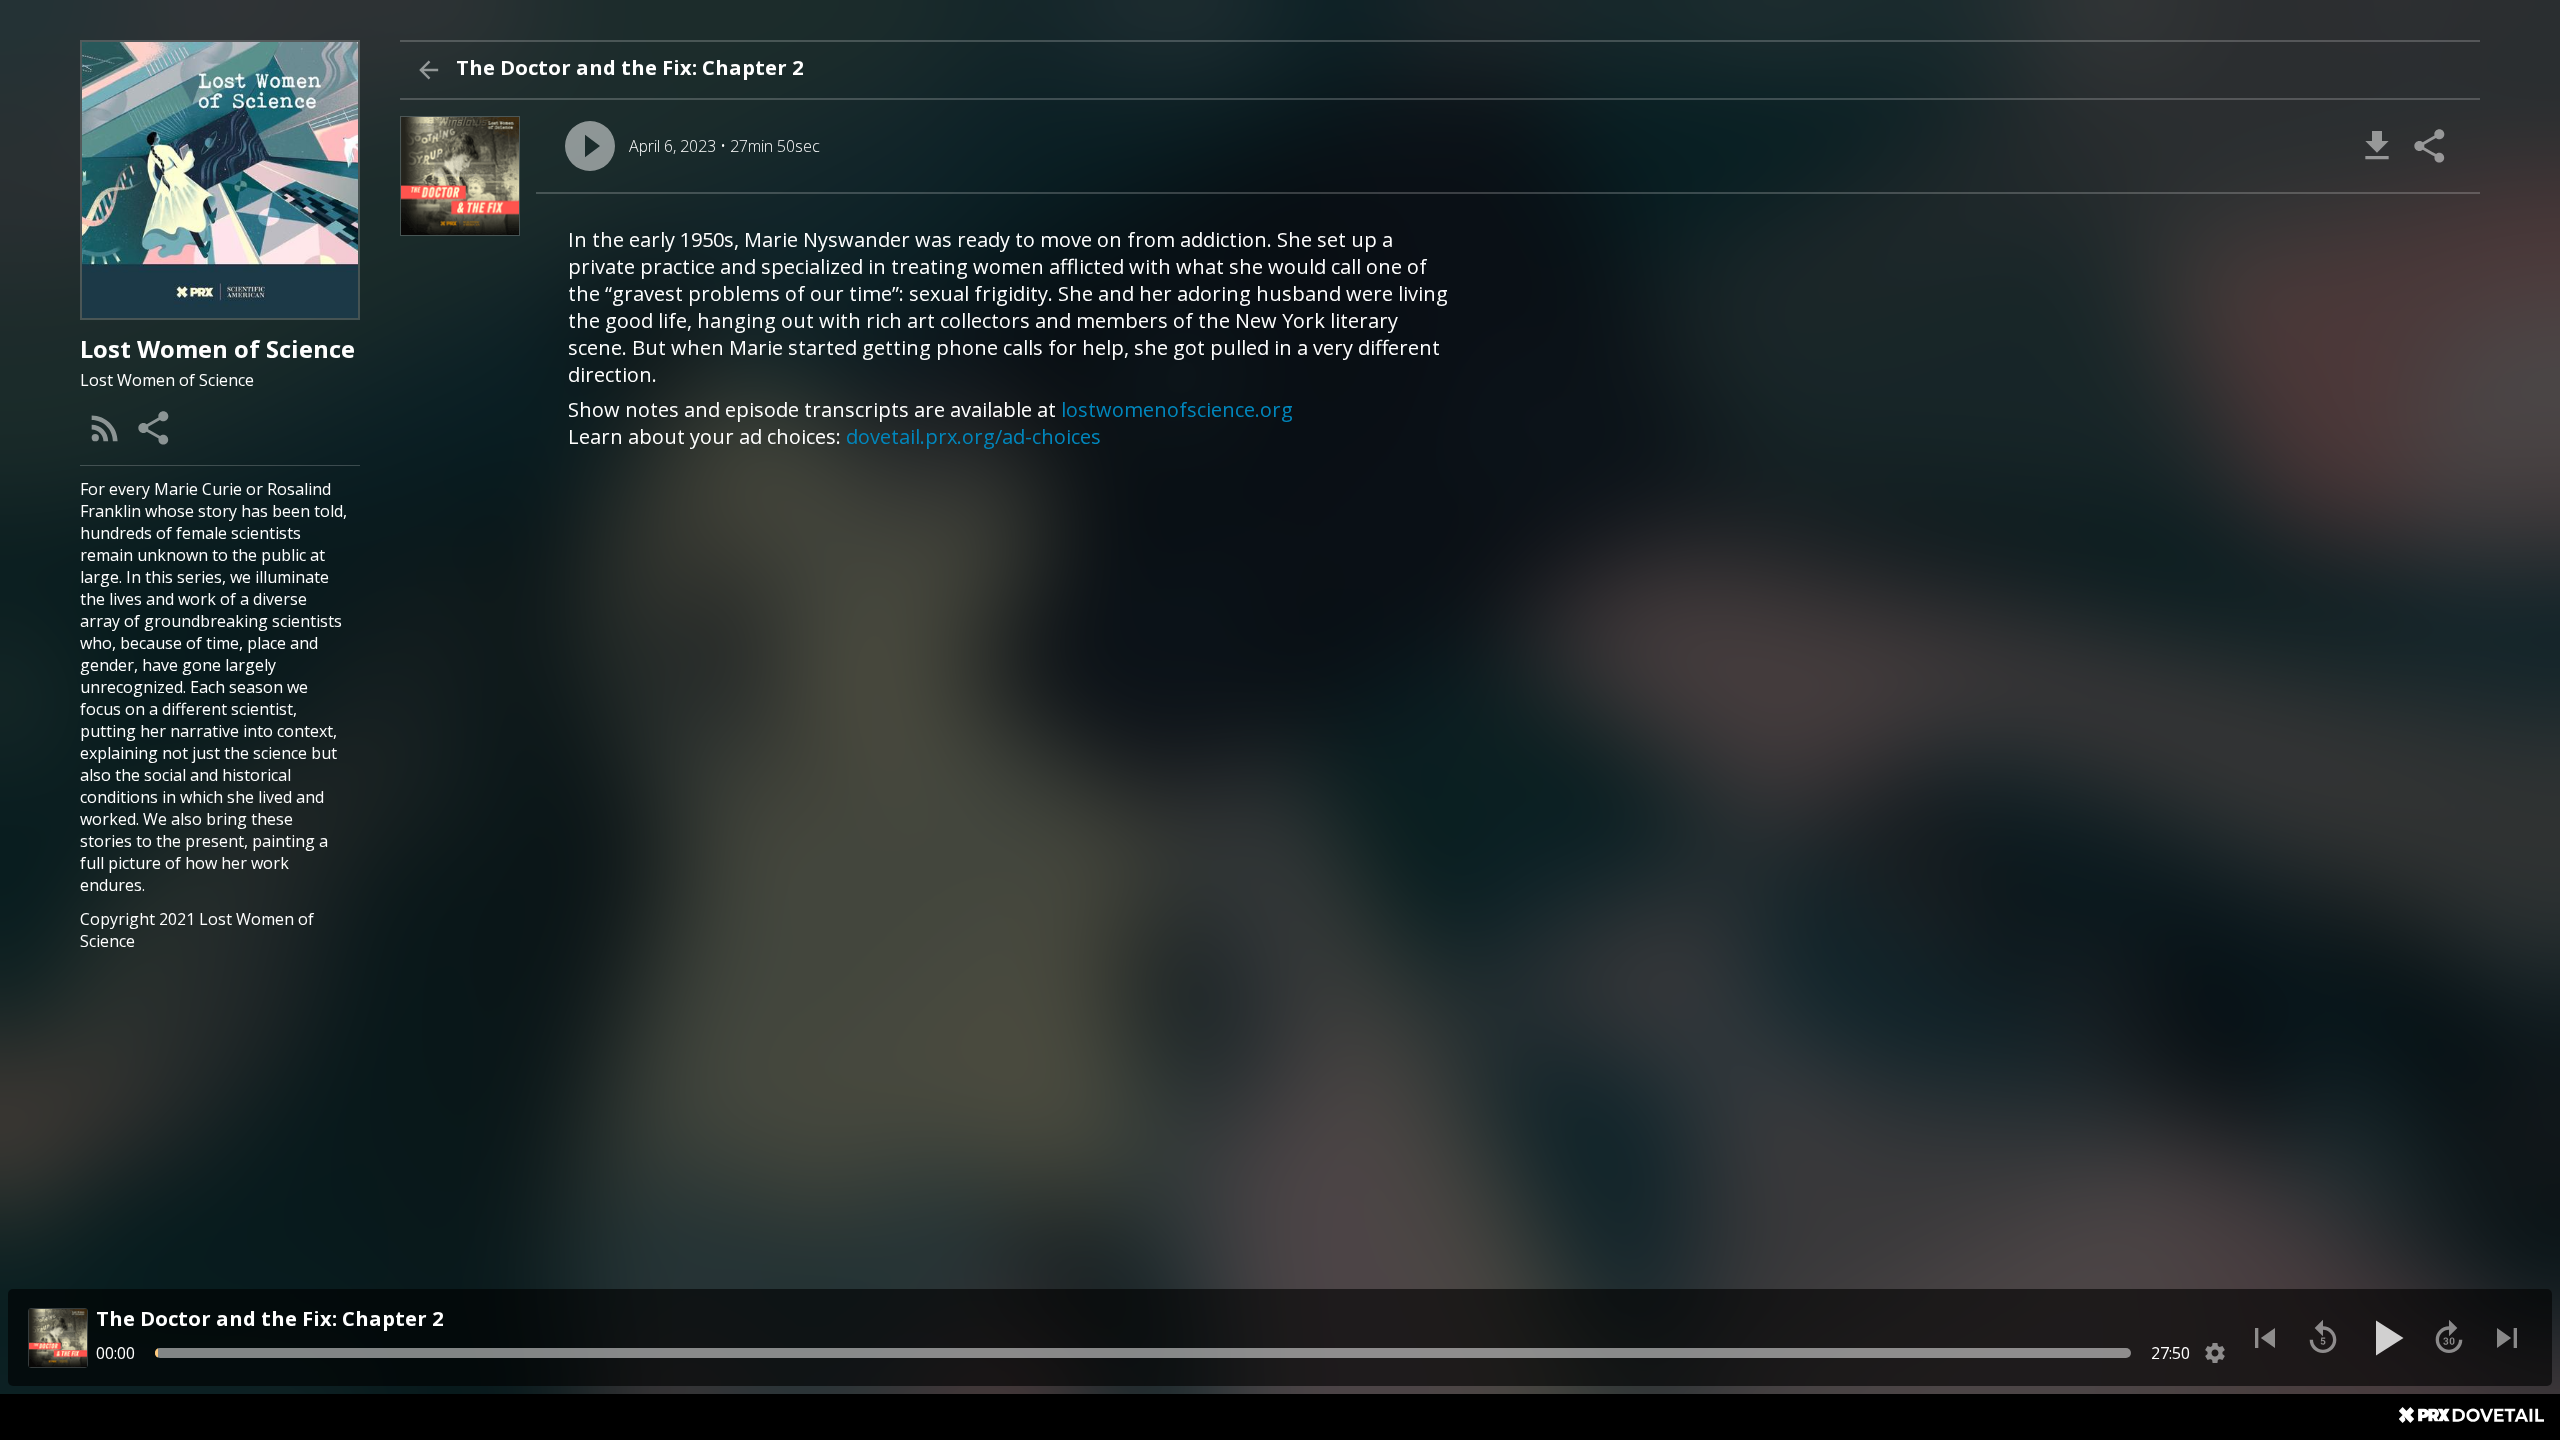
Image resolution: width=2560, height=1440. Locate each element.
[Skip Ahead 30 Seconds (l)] (2449, 1338)
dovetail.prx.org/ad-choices (973, 436)
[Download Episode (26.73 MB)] (2377, 146)
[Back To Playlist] (428, 70)
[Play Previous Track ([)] (2265, 1338)
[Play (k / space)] (2386, 1338)
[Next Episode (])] (2507, 1338)
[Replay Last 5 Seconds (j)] (2323, 1338)
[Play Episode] (590, 146)
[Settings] (2215, 1353)
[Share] (155, 428)
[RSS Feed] (105, 428)
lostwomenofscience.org (1177, 409)
